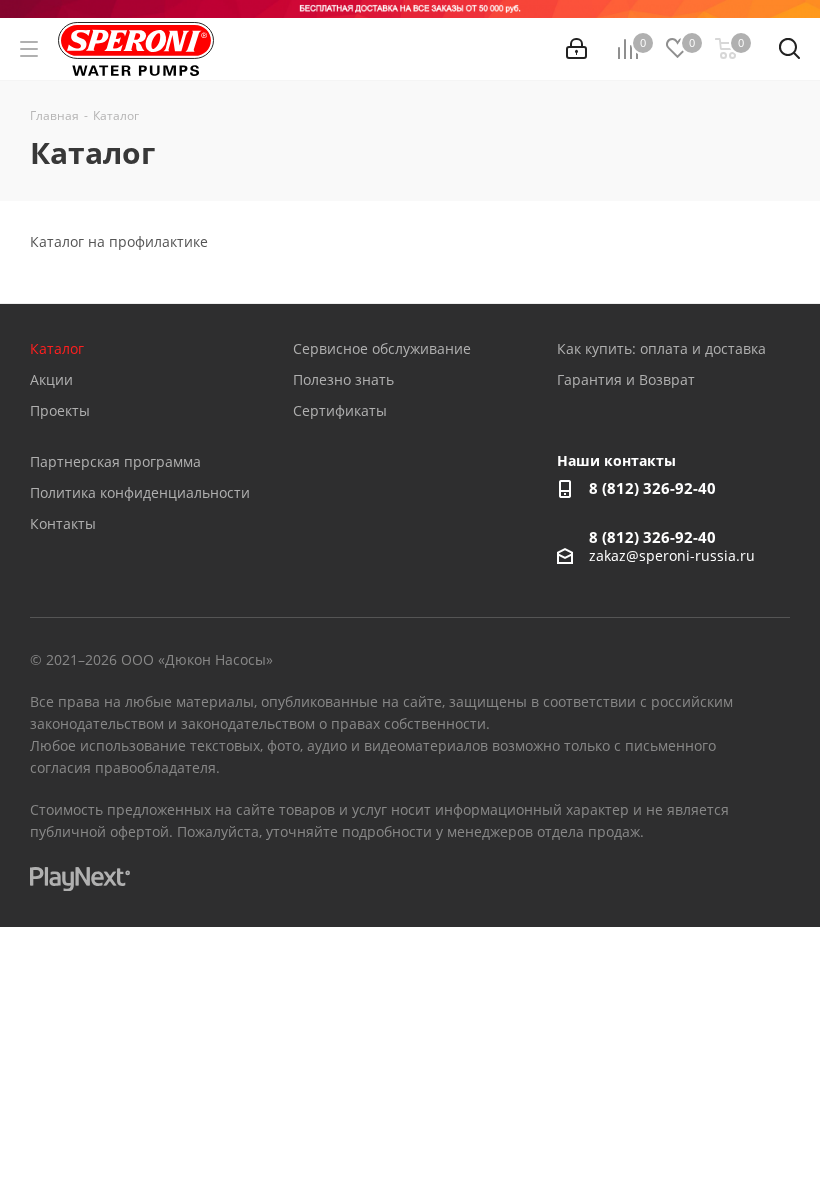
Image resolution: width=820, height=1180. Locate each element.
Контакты (63, 523)
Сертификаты (340, 410)
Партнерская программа (115, 461)
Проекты (60, 410)
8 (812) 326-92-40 (652, 488)
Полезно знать (343, 379)
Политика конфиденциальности (140, 492)
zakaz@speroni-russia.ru (672, 555)
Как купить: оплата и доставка (661, 348)
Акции (51, 379)
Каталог (57, 348)
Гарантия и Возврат (626, 379)
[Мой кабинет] (576, 49)
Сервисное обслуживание (382, 348)
